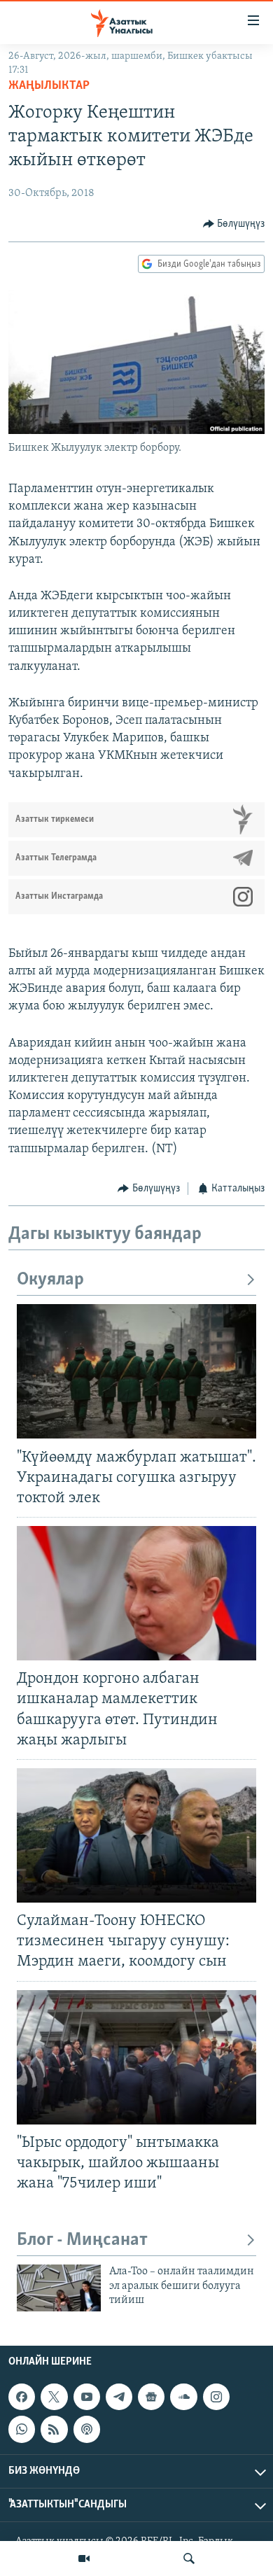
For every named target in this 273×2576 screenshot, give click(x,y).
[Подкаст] (87, 2430)
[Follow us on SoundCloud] (183, 2397)
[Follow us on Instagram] (216, 2397)
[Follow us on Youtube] (87, 2397)
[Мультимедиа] (84, 2558)
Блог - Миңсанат (82, 2240)
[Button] (234, 224)
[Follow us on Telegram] (119, 2397)
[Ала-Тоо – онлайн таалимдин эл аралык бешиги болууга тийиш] (59, 2288)
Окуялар (50, 1280)
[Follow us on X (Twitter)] (54, 2397)
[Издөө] (189, 2558)
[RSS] (54, 2430)
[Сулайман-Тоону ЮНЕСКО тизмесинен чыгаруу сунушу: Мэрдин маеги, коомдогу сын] (136, 1835)
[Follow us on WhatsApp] (22, 2430)
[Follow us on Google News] (151, 2397)
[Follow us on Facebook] (22, 2397)
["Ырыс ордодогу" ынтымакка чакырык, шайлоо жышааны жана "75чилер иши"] (136, 2057)
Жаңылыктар (49, 86)
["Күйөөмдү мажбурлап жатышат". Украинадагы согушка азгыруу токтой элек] (136, 1371)
